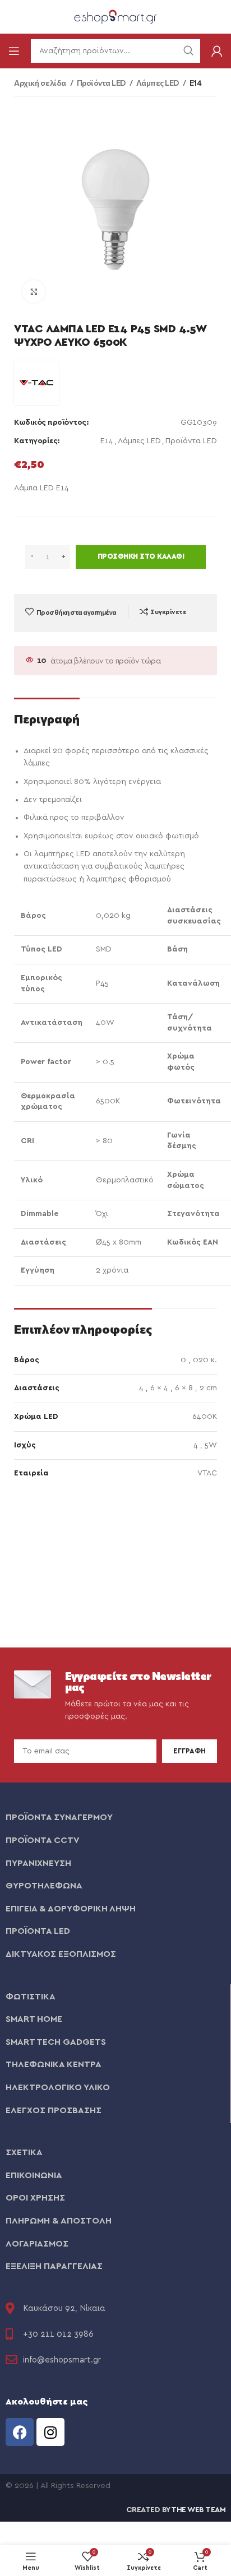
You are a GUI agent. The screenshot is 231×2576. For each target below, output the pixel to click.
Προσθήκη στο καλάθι (141, 557)
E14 (196, 83)
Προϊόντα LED (102, 83)
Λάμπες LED (158, 83)
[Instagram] (50, 2432)
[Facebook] (20, 2432)
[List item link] (115, 1818)
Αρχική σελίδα (41, 83)
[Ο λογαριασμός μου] (217, 51)
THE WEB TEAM (198, 2510)
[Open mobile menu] (14, 51)
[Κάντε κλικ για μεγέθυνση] (34, 291)
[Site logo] (115, 16)
